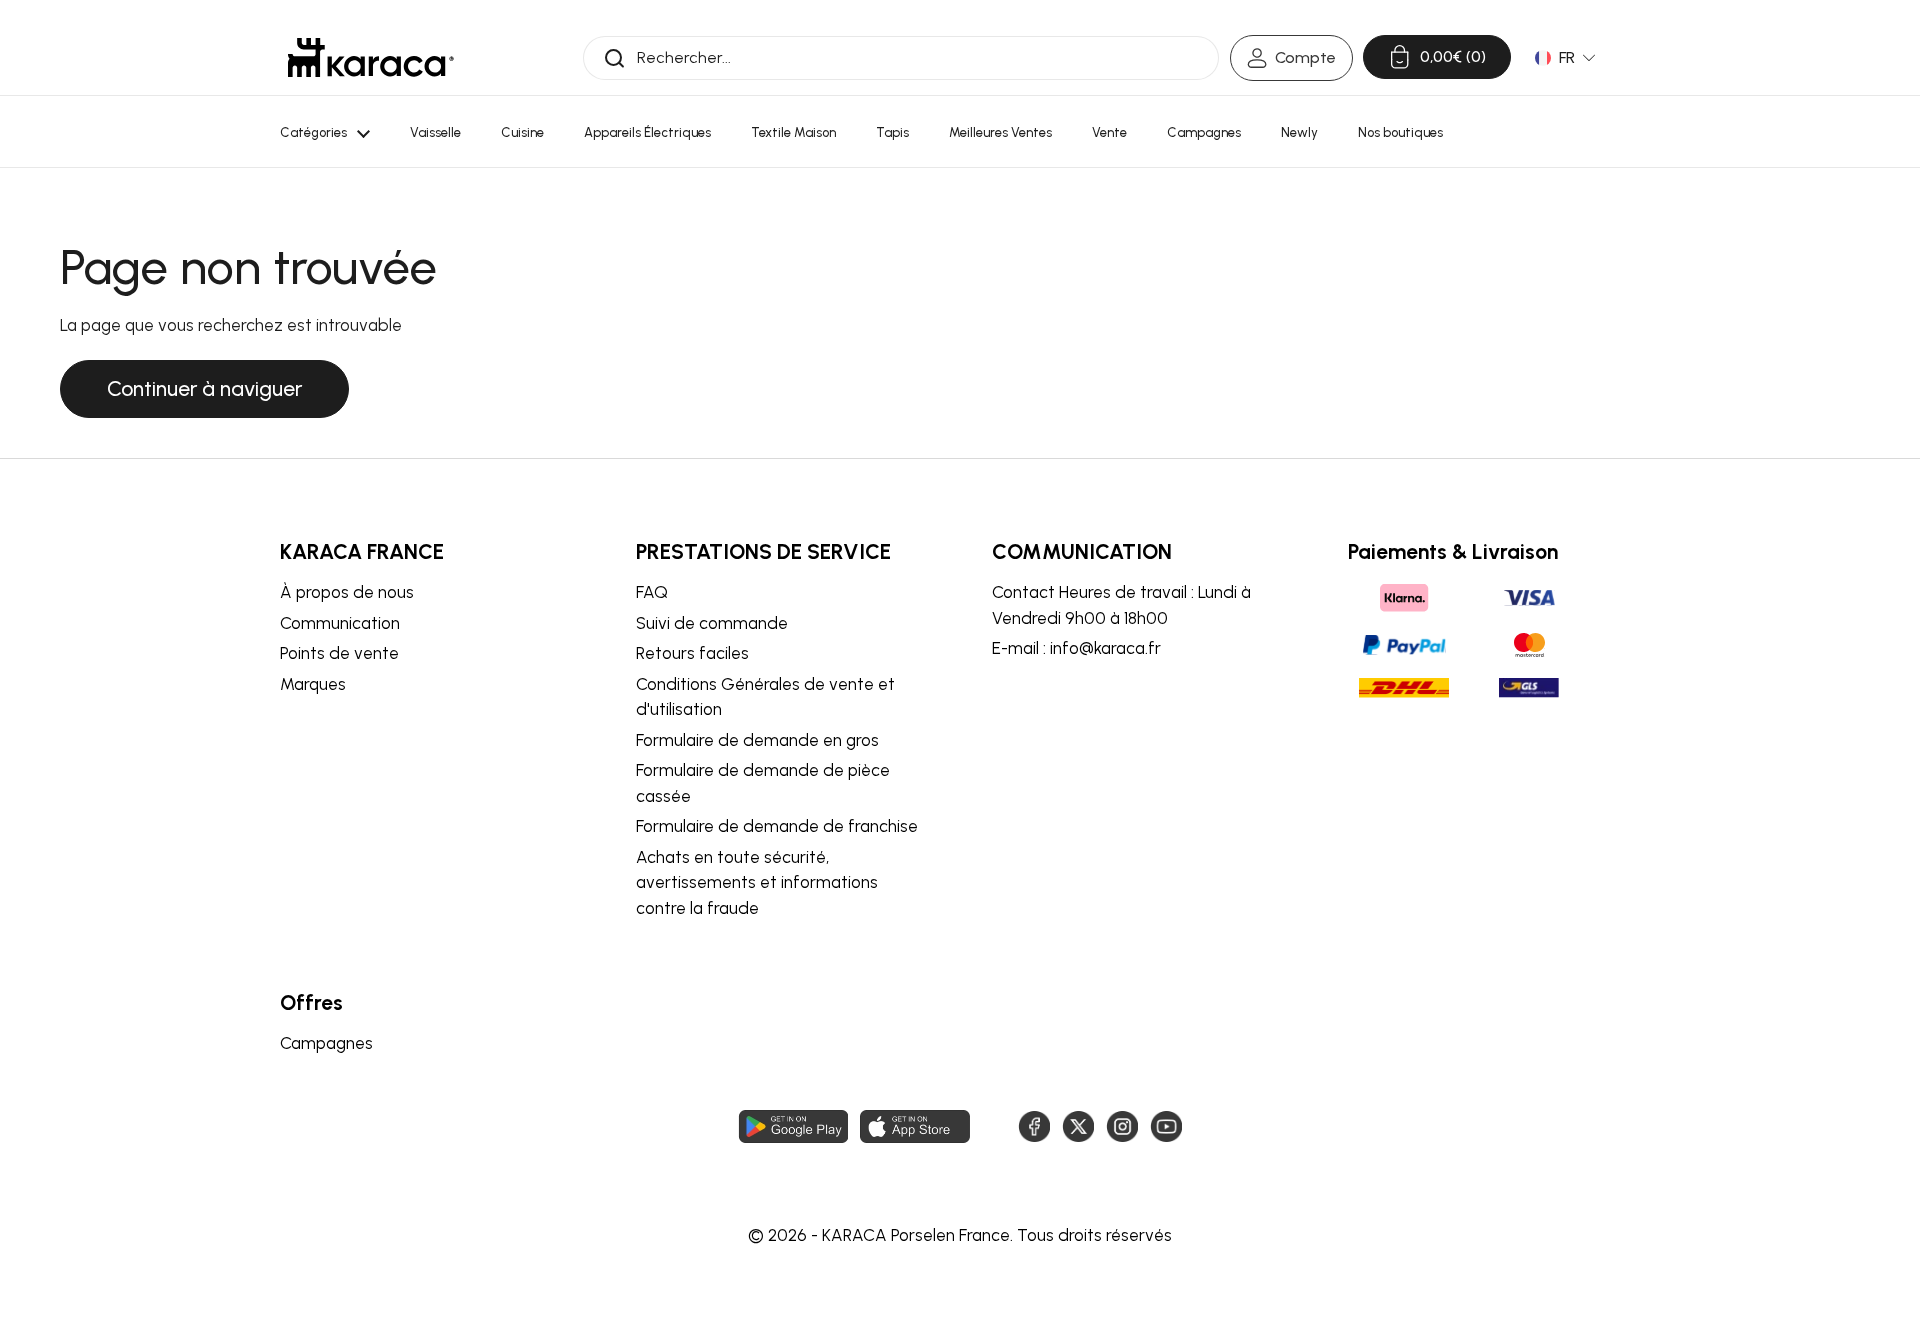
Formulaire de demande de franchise (777, 826)
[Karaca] (371, 57)
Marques (313, 684)
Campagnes (326, 1043)
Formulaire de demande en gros (757, 740)
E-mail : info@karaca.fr (1076, 648)
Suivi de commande (712, 623)
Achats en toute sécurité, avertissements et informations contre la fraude (757, 882)
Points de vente (339, 653)
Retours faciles (692, 653)
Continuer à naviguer (204, 388)
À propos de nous (347, 592)
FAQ (652, 592)
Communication (340, 623)
